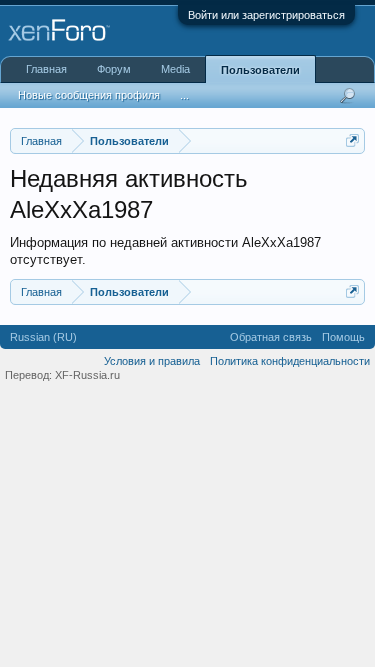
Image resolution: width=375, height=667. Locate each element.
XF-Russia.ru (87, 375)
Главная (46, 69)
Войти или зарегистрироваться (266, 15)
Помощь (343, 337)
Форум (114, 69)
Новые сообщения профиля (89, 95)
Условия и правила (152, 361)
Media (175, 69)
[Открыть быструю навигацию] (352, 140)
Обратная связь (271, 337)
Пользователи (260, 70)
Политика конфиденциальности (290, 361)
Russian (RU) (43, 337)
